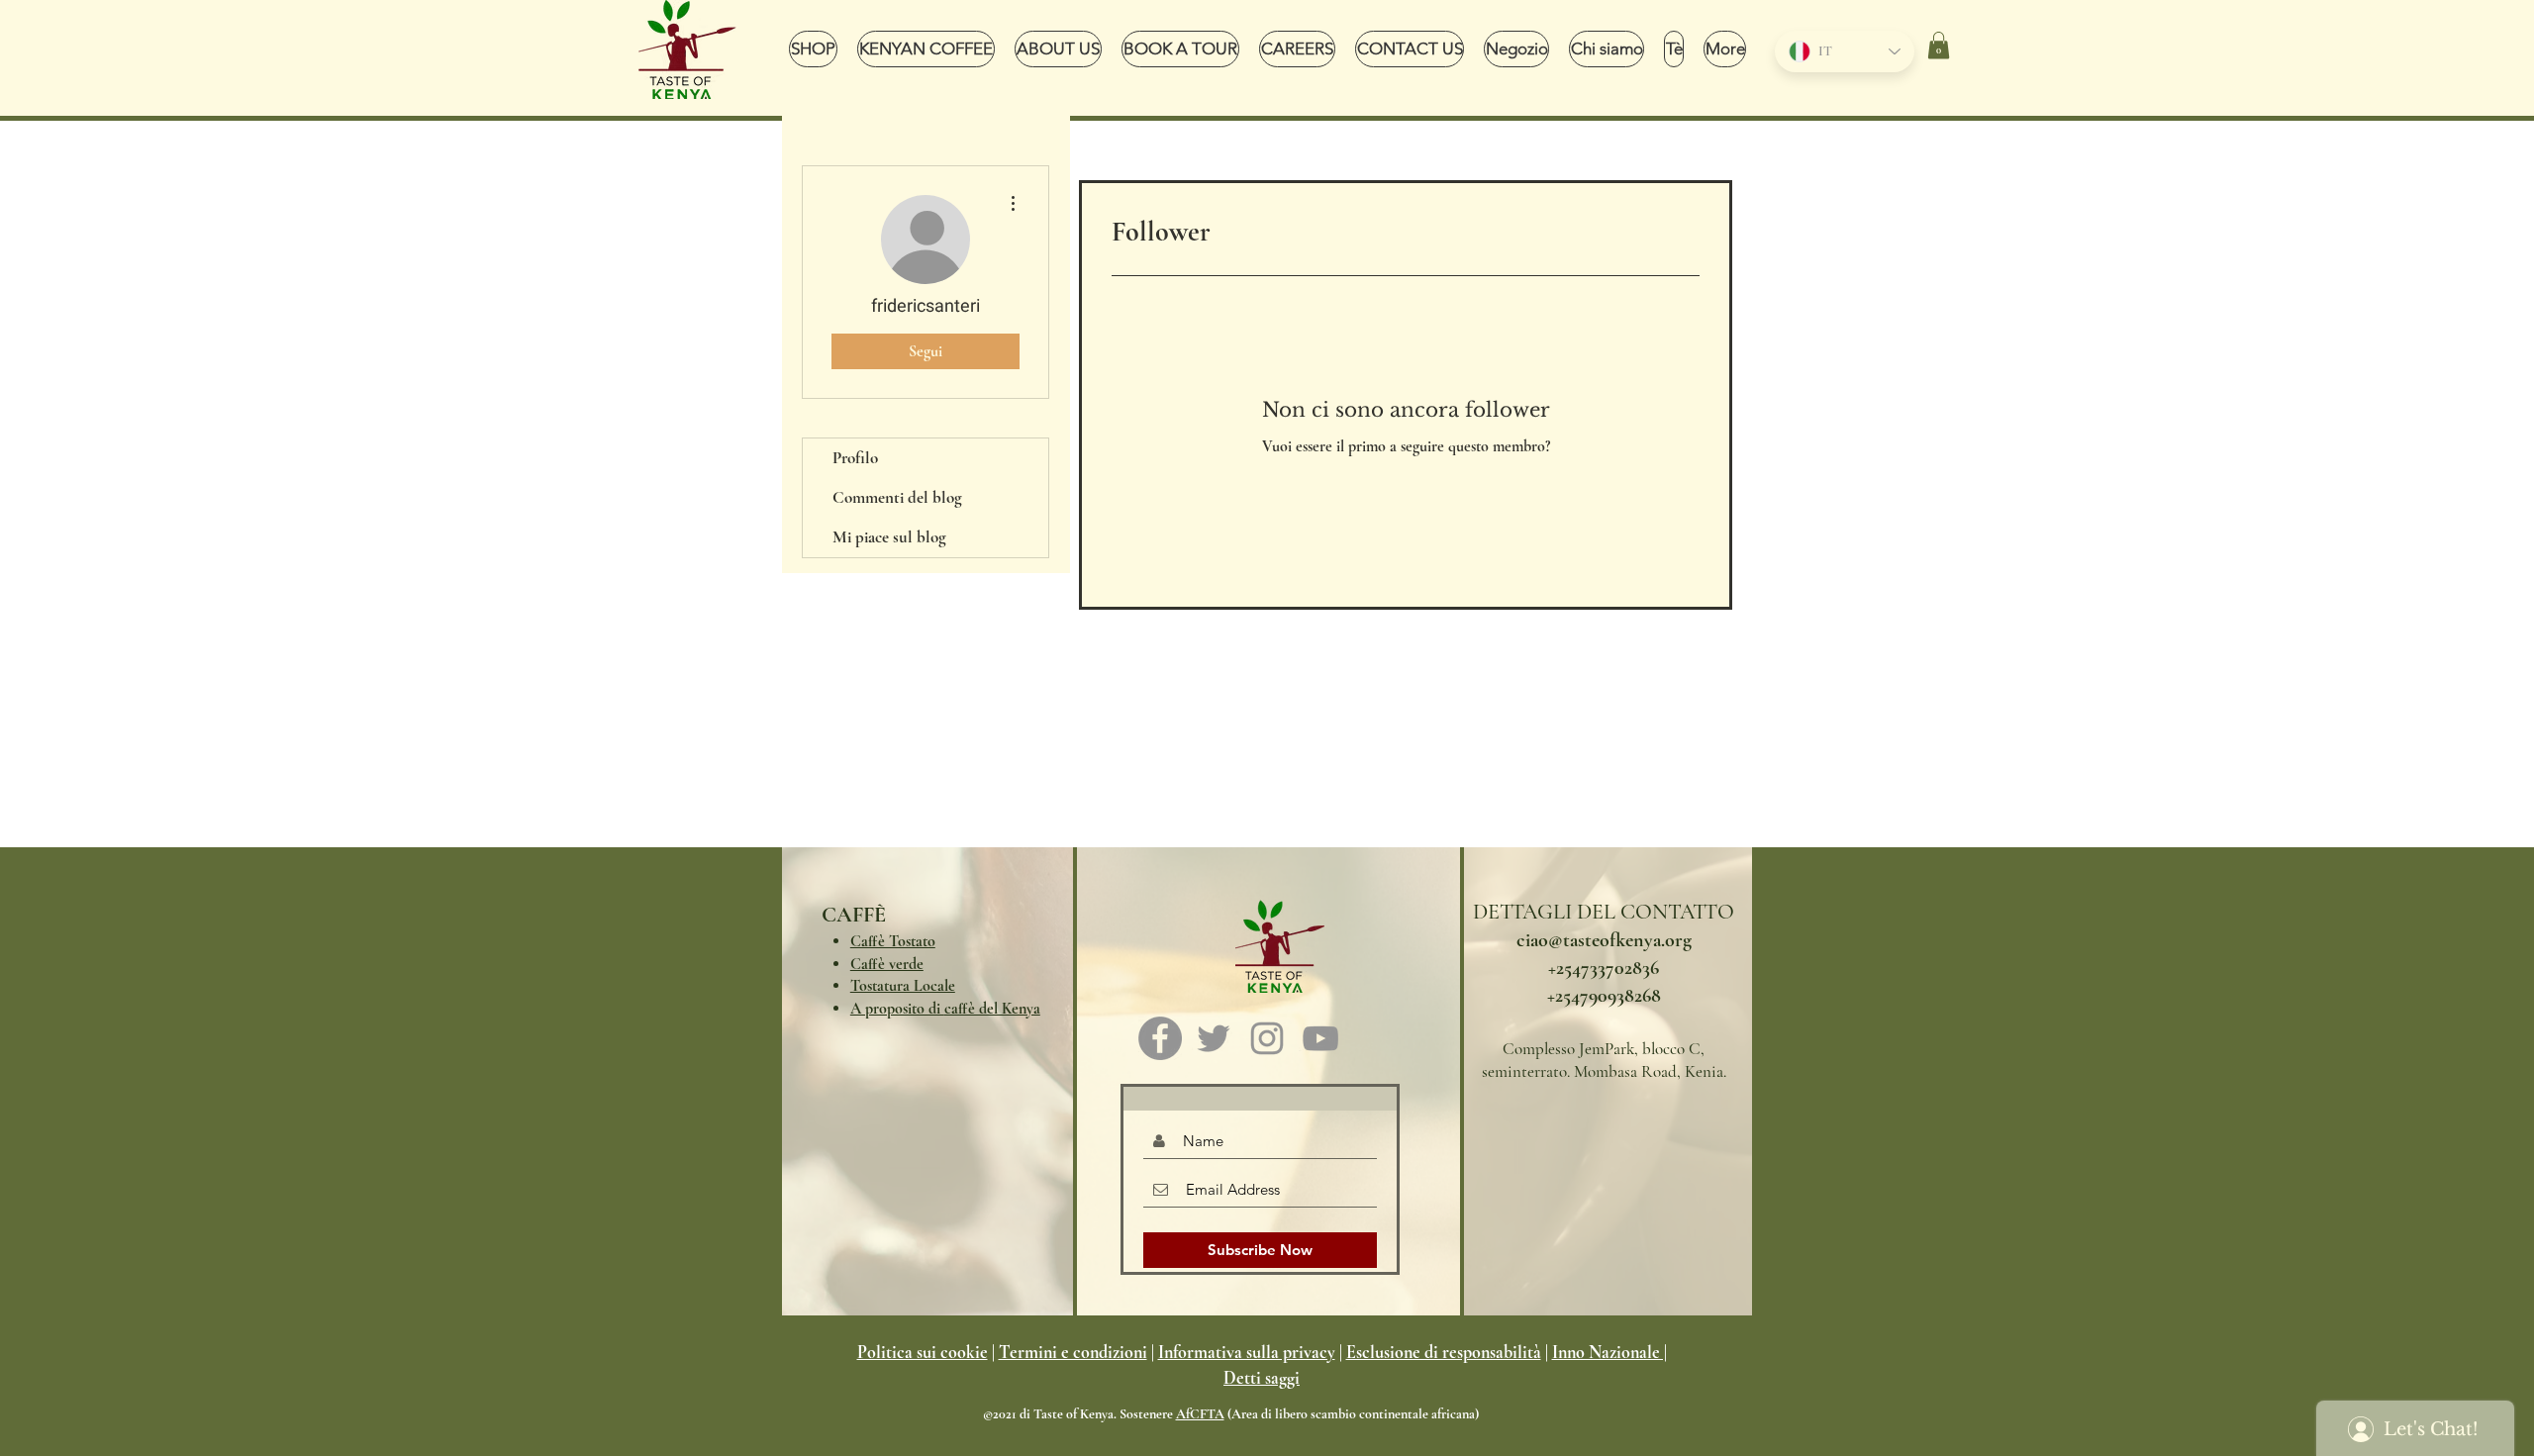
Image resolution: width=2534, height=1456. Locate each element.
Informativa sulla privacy (1247, 1352)
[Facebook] (1160, 1038)
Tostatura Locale (903, 986)
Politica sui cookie (923, 1352)
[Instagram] (1267, 1038)
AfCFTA (1200, 1414)
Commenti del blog (897, 497)
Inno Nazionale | (1609, 1352)
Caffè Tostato (893, 941)
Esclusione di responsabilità (1444, 1352)
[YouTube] (1320, 1038)
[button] (1939, 45)
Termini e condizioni (1073, 1352)
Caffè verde (887, 964)
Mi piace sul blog (889, 537)
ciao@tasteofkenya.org (1604, 940)
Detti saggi (1262, 1378)
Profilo (855, 458)
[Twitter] (1214, 1038)
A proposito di (945, 1009)
